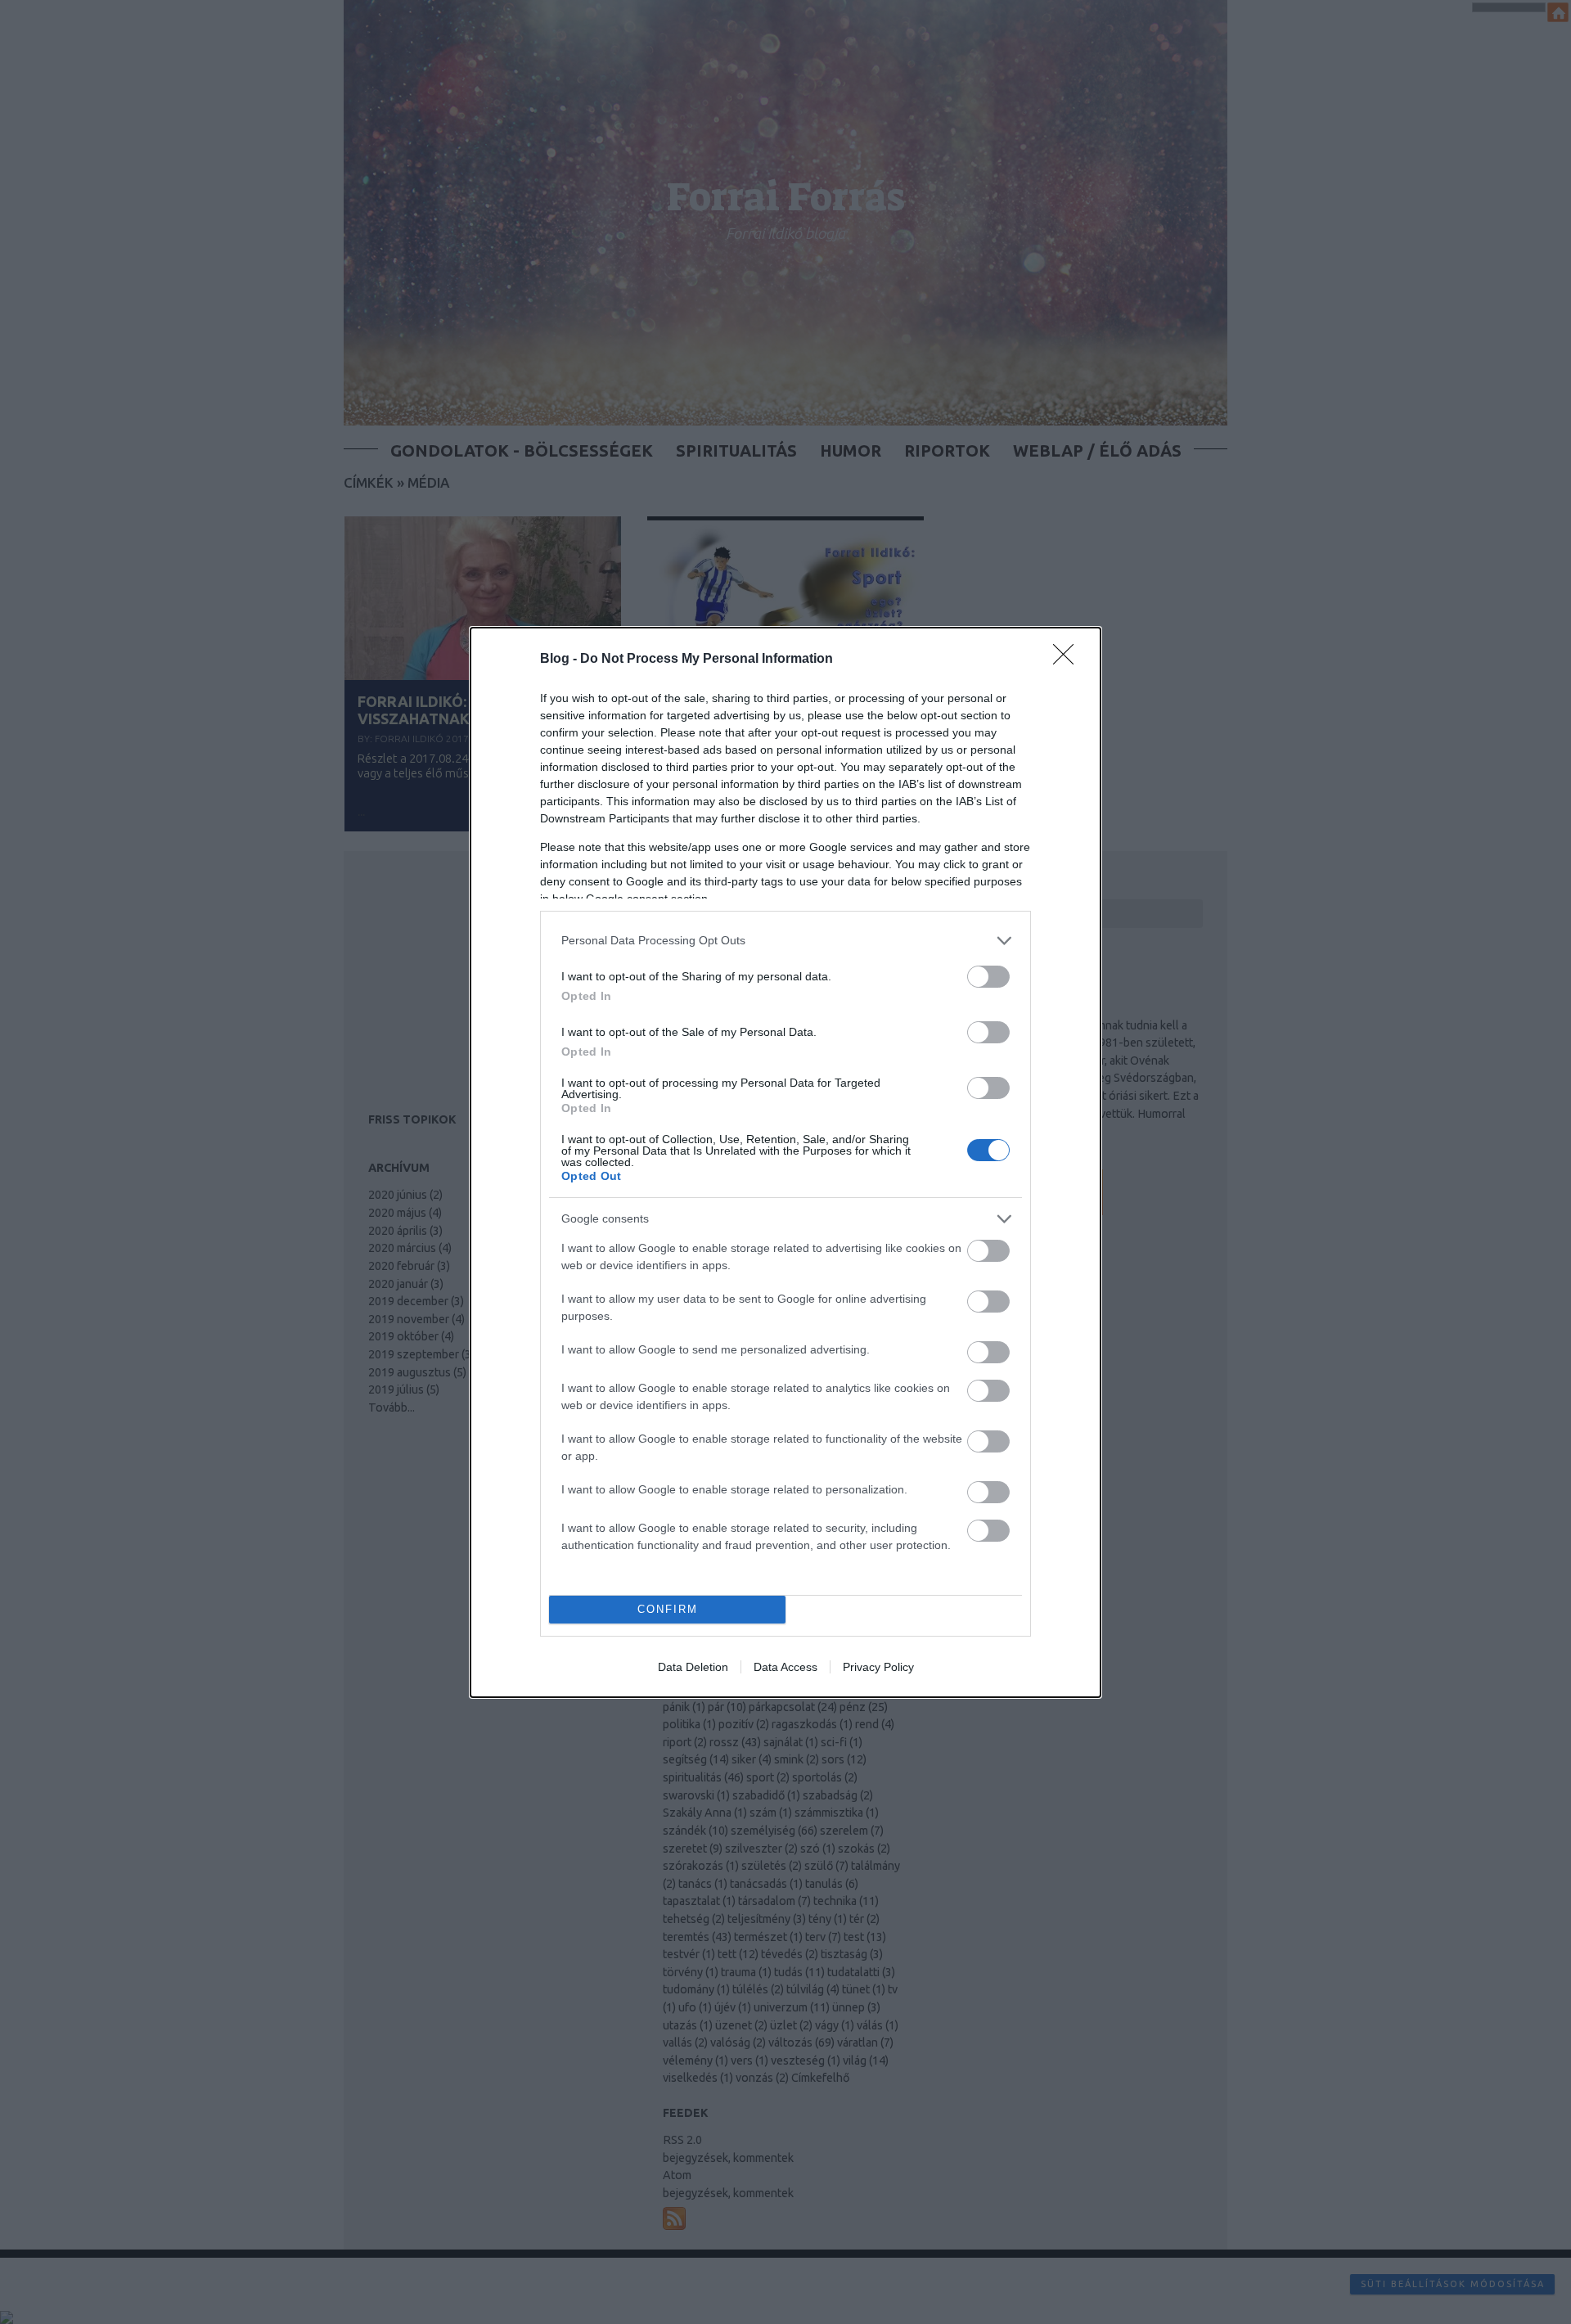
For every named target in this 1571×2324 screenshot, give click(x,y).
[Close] (1069, 660)
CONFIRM (668, 1609)
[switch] (988, 977)
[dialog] (785, 1162)
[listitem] (785, 941)
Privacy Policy (878, 1667)
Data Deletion (693, 1667)
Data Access (785, 1667)
